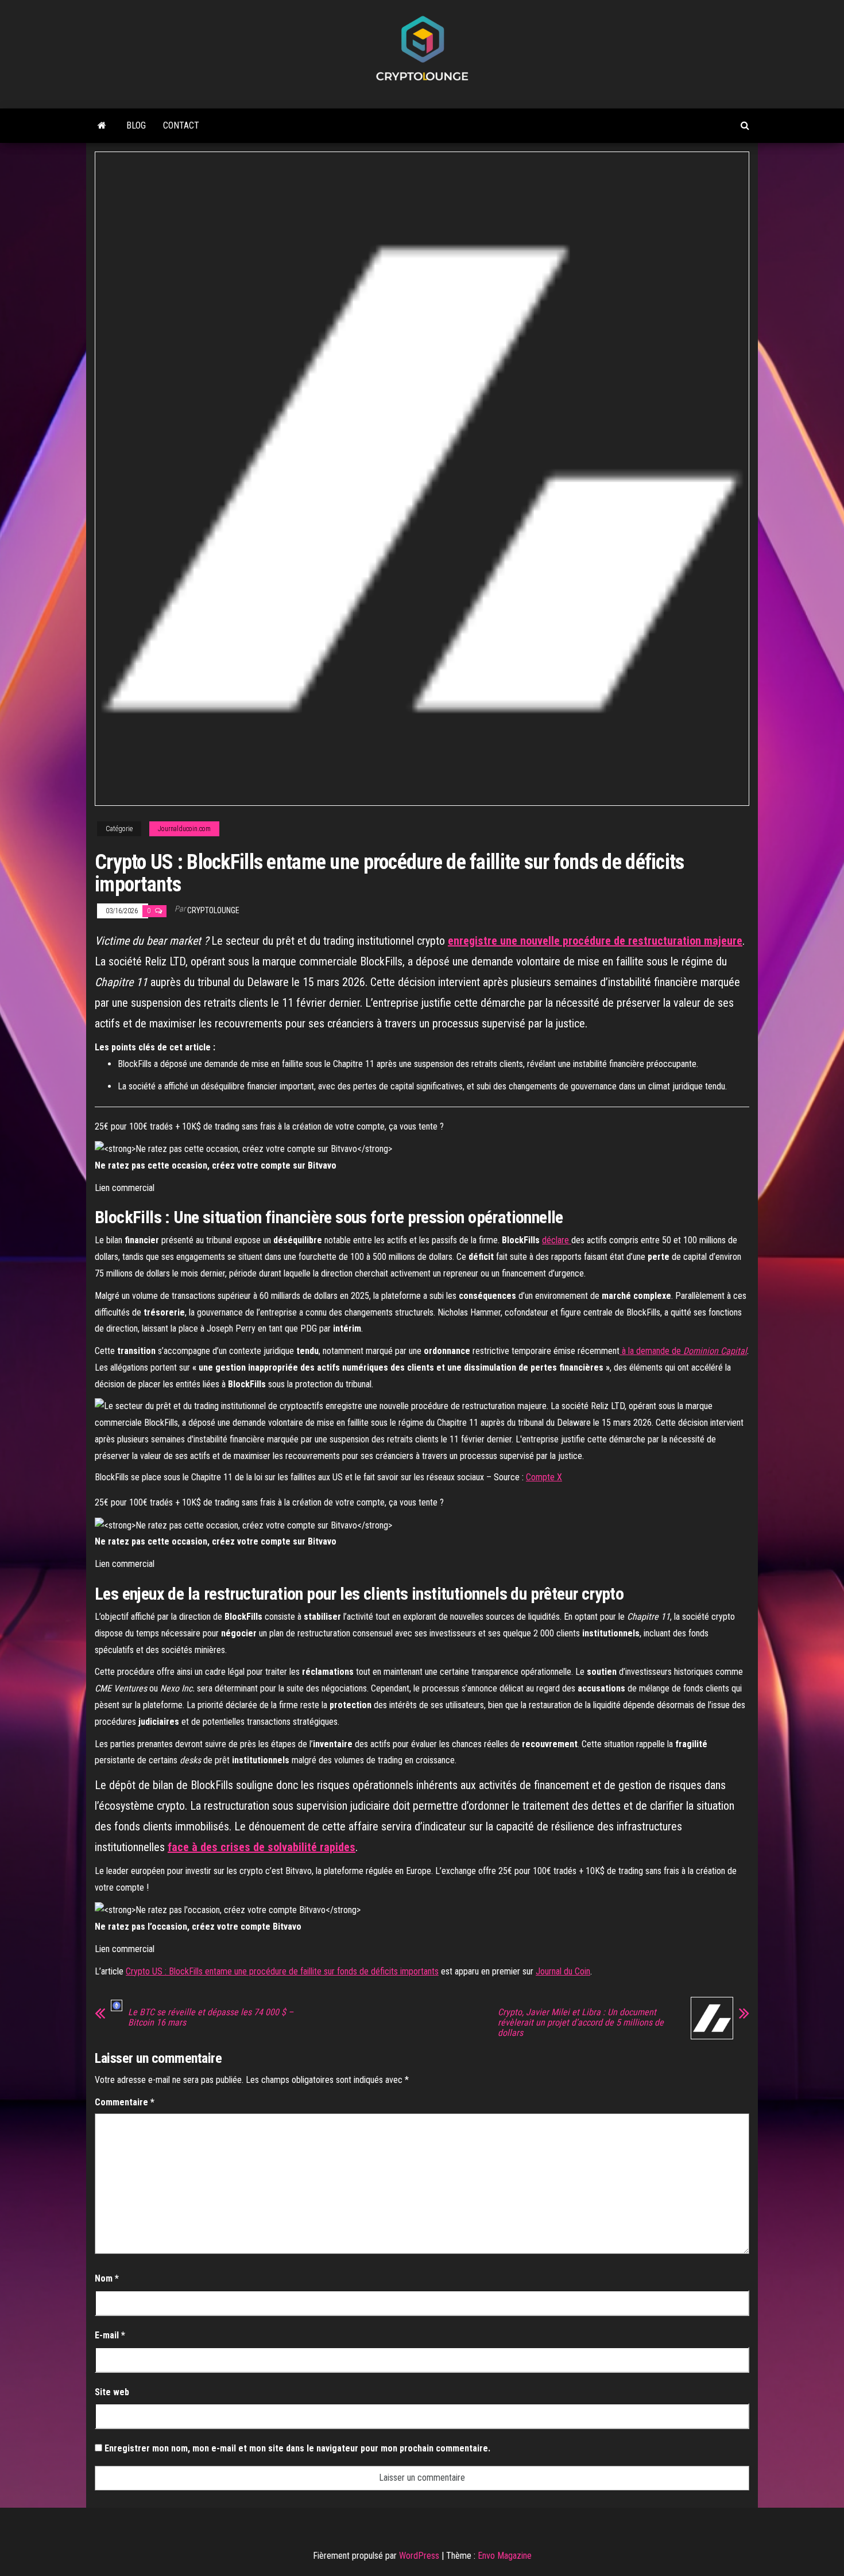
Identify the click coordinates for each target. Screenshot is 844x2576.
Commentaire (125, 2102)
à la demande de (683, 1351)
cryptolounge (213, 910)
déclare (557, 1240)
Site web (112, 2392)
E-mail (110, 2335)
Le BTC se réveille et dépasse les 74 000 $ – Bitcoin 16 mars (211, 2018)
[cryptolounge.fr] (102, 126)
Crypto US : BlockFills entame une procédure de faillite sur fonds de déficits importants (282, 1971)
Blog (136, 125)
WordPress (419, 2556)
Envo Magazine (505, 2556)
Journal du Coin (563, 1971)
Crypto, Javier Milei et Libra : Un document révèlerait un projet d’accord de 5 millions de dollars (581, 2023)
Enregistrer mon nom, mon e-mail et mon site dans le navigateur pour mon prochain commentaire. (297, 2448)
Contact (181, 125)
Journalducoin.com (184, 829)
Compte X (544, 1477)
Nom (107, 2278)
